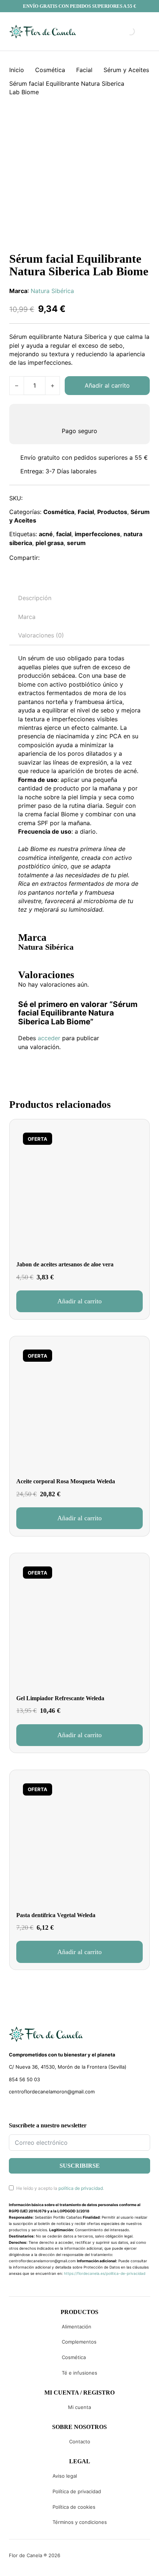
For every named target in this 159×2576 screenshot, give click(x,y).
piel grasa (50, 543)
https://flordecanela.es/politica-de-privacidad (105, 2273)
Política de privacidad (77, 2491)
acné (46, 534)
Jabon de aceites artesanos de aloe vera (65, 1264)
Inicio (17, 70)
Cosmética (50, 70)
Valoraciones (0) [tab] (41, 635)
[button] (79, 1301)
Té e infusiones (79, 2373)
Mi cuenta (79, 2407)
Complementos (79, 2342)
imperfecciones (97, 534)
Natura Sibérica (52, 291)
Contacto (80, 2441)
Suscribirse (80, 2166)
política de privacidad (81, 2188)
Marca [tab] (27, 617)
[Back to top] (104, 2559)
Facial (84, 70)
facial (64, 534)
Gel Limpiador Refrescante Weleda (60, 1698)
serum (76, 543)
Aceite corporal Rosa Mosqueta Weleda (66, 1481)
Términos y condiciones (80, 2522)
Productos (112, 512)
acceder (49, 1038)
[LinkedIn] (82, 558)
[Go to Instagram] (25, 2109)
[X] (66, 558)
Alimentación (77, 2327)
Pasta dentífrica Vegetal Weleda (56, 1915)
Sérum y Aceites (126, 70)
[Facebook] (50, 558)
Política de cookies (74, 2507)
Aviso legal (65, 2476)
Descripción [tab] (35, 598)
